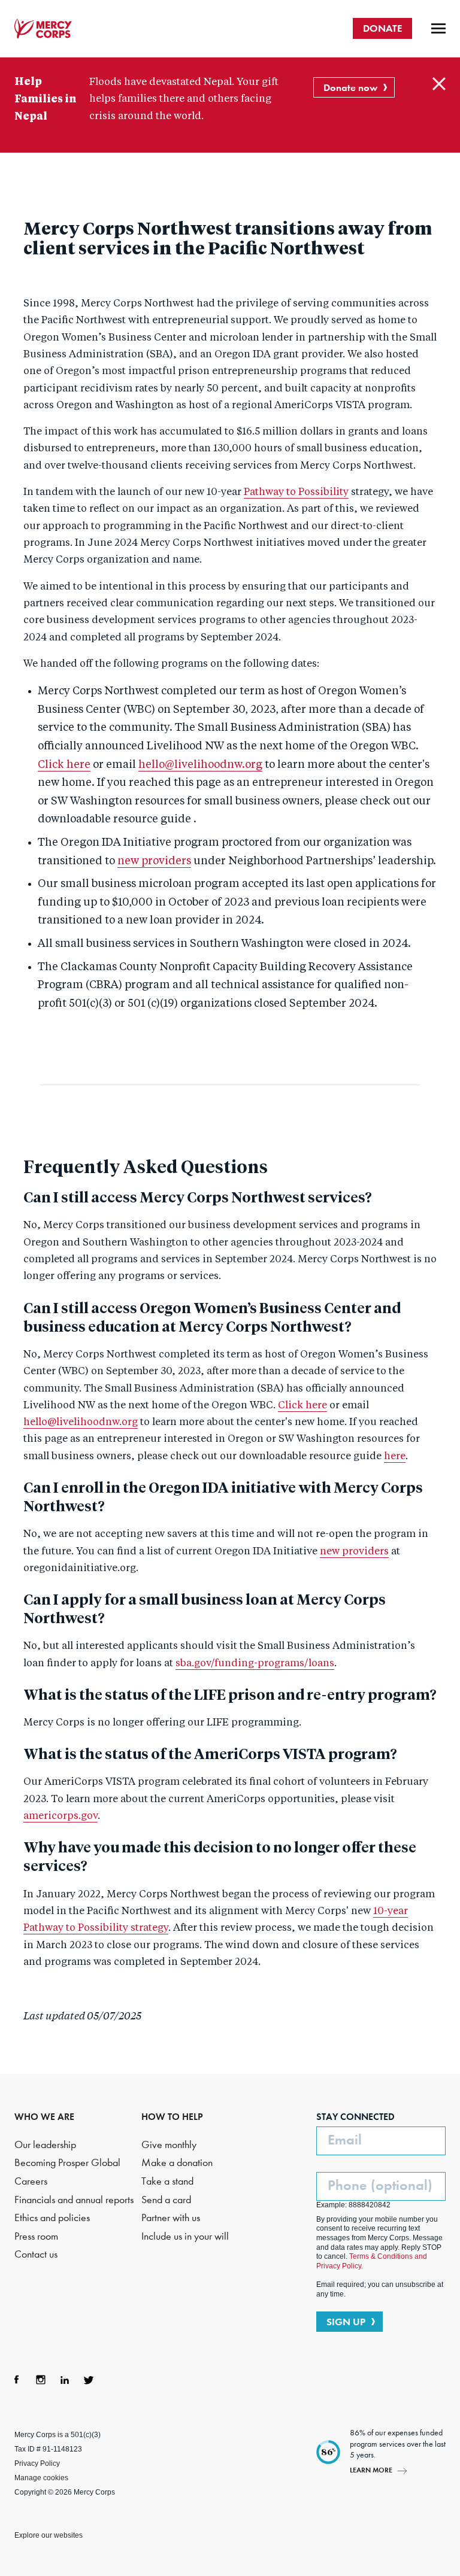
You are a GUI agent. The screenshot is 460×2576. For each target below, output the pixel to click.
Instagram (41, 2380)
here (395, 1456)
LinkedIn (65, 2380)
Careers (31, 2181)
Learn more (371, 2470)
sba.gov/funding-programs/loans (255, 1664)
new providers (154, 861)
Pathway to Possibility (296, 492)
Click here (64, 765)
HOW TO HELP (172, 2117)
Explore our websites (49, 2535)
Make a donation (177, 2163)
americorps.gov (60, 1816)
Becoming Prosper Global (67, 2163)
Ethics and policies (52, 2218)
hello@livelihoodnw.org (200, 765)
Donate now (350, 87)
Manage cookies (41, 2478)
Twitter (89, 2380)
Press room (36, 2236)
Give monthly (169, 2145)
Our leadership (45, 2145)
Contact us (36, 2254)
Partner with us (171, 2218)
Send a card (166, 2200)
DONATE (382, 28)
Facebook (17, 2380)
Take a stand (167, 2181)
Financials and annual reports (74, 2200)
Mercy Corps (43, 29)
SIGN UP (346, 2322)
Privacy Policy (37, 2463)
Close (439, 84)
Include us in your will (185, 2236)
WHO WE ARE (44, 2117)
